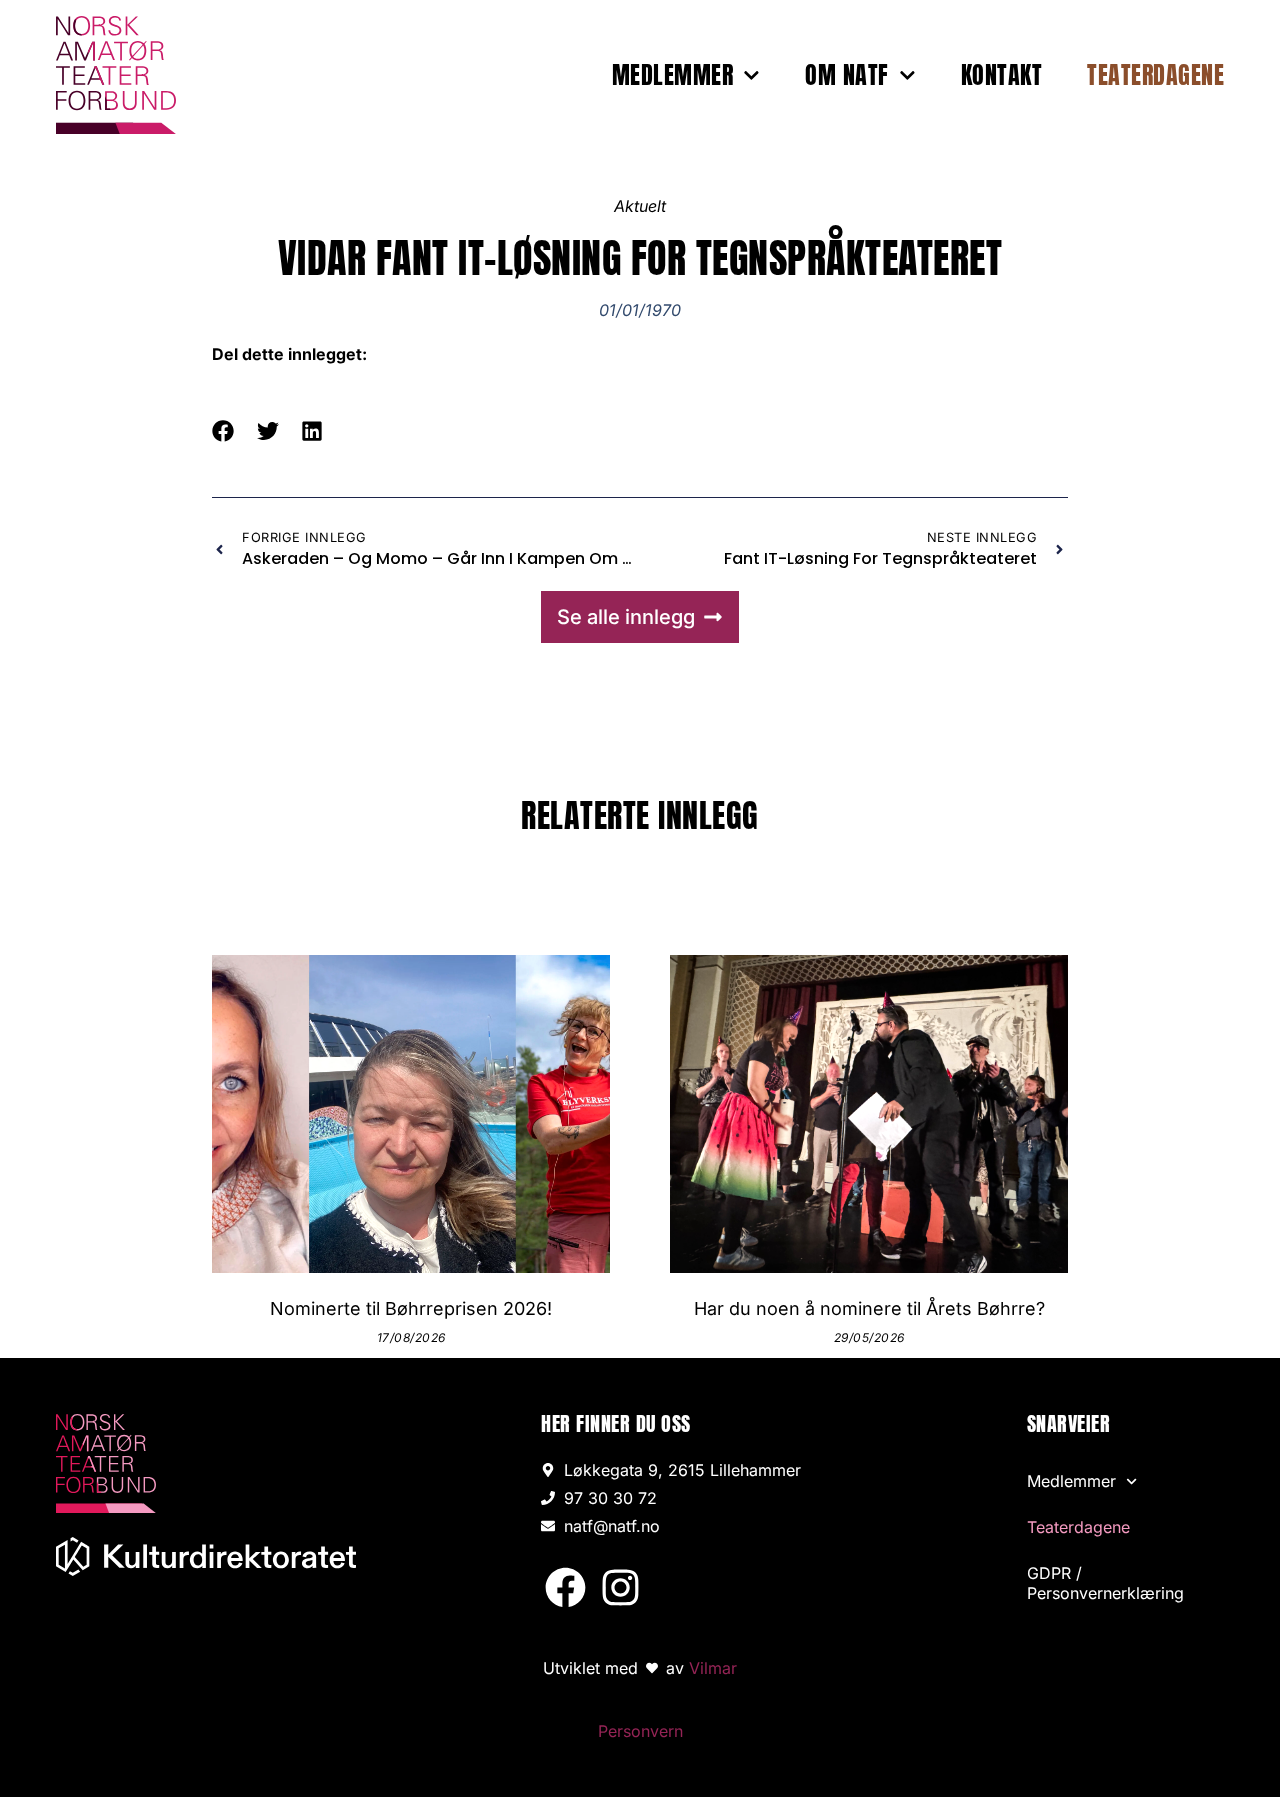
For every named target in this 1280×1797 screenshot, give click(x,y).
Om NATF (847, 75)
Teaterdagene (1155, 75)
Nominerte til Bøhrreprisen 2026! (411, 1308)
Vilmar (713, 1668)
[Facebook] (565, 1586)
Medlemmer (673, 75)
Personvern (640, 1731)
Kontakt (1002, 75)
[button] (223, 431)
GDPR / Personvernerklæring (1105, 1583)
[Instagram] (619, 1586)
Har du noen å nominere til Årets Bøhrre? (869, 1308)
